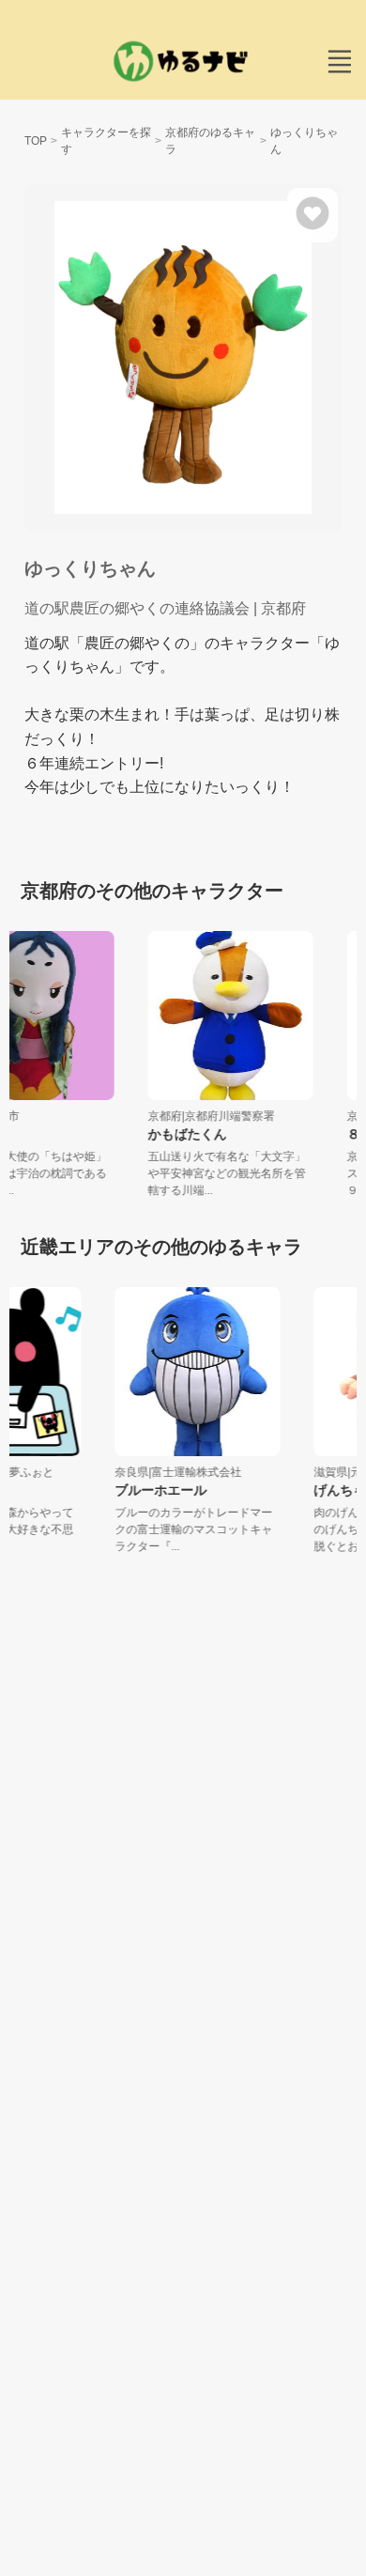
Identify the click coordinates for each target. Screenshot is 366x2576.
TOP (36, 141)
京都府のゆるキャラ (210, 141)
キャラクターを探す (106, 141)
